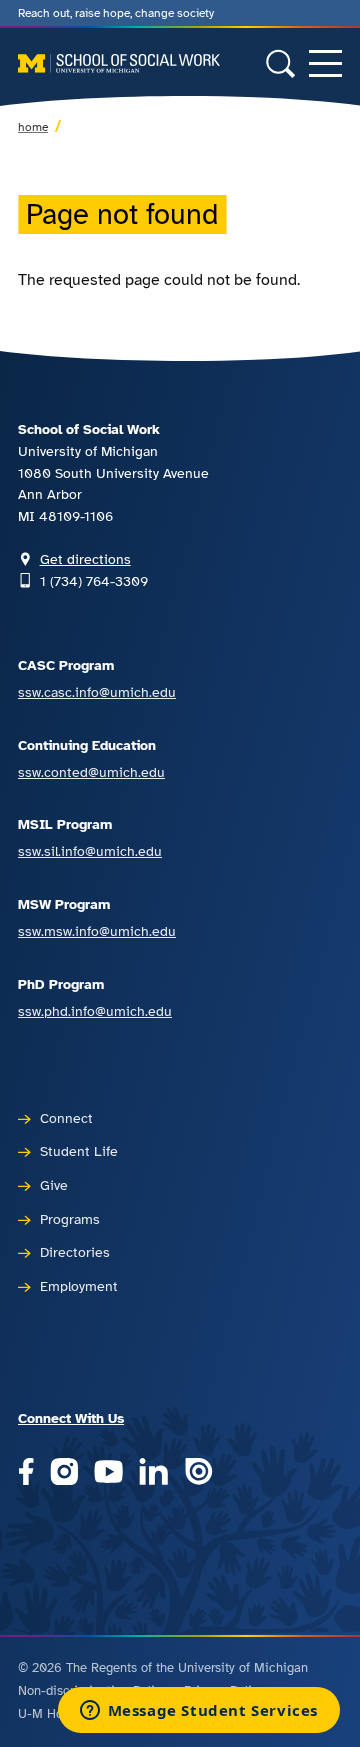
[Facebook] (26, 1472)
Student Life (79, 1151)
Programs (70, 1219)
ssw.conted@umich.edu (91, 772)
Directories (75, 1252)
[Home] (119, 64)
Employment (79, 1286)
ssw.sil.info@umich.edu (90, 851)
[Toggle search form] (280, 63)
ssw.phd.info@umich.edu (95, 1011)
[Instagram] (64, 1472)
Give (54, 1185)
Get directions (85, 559)
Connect (66, 1118)
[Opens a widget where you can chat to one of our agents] (198, 1712)
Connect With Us (71, 1418)
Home (33, 127)
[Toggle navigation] (325, 63)
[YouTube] (108, 1472)
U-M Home (49, 1714)
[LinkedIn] (153, 1472)
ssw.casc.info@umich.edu (97, 692)
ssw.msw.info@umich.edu (97, 931)
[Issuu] (198, 1472)
